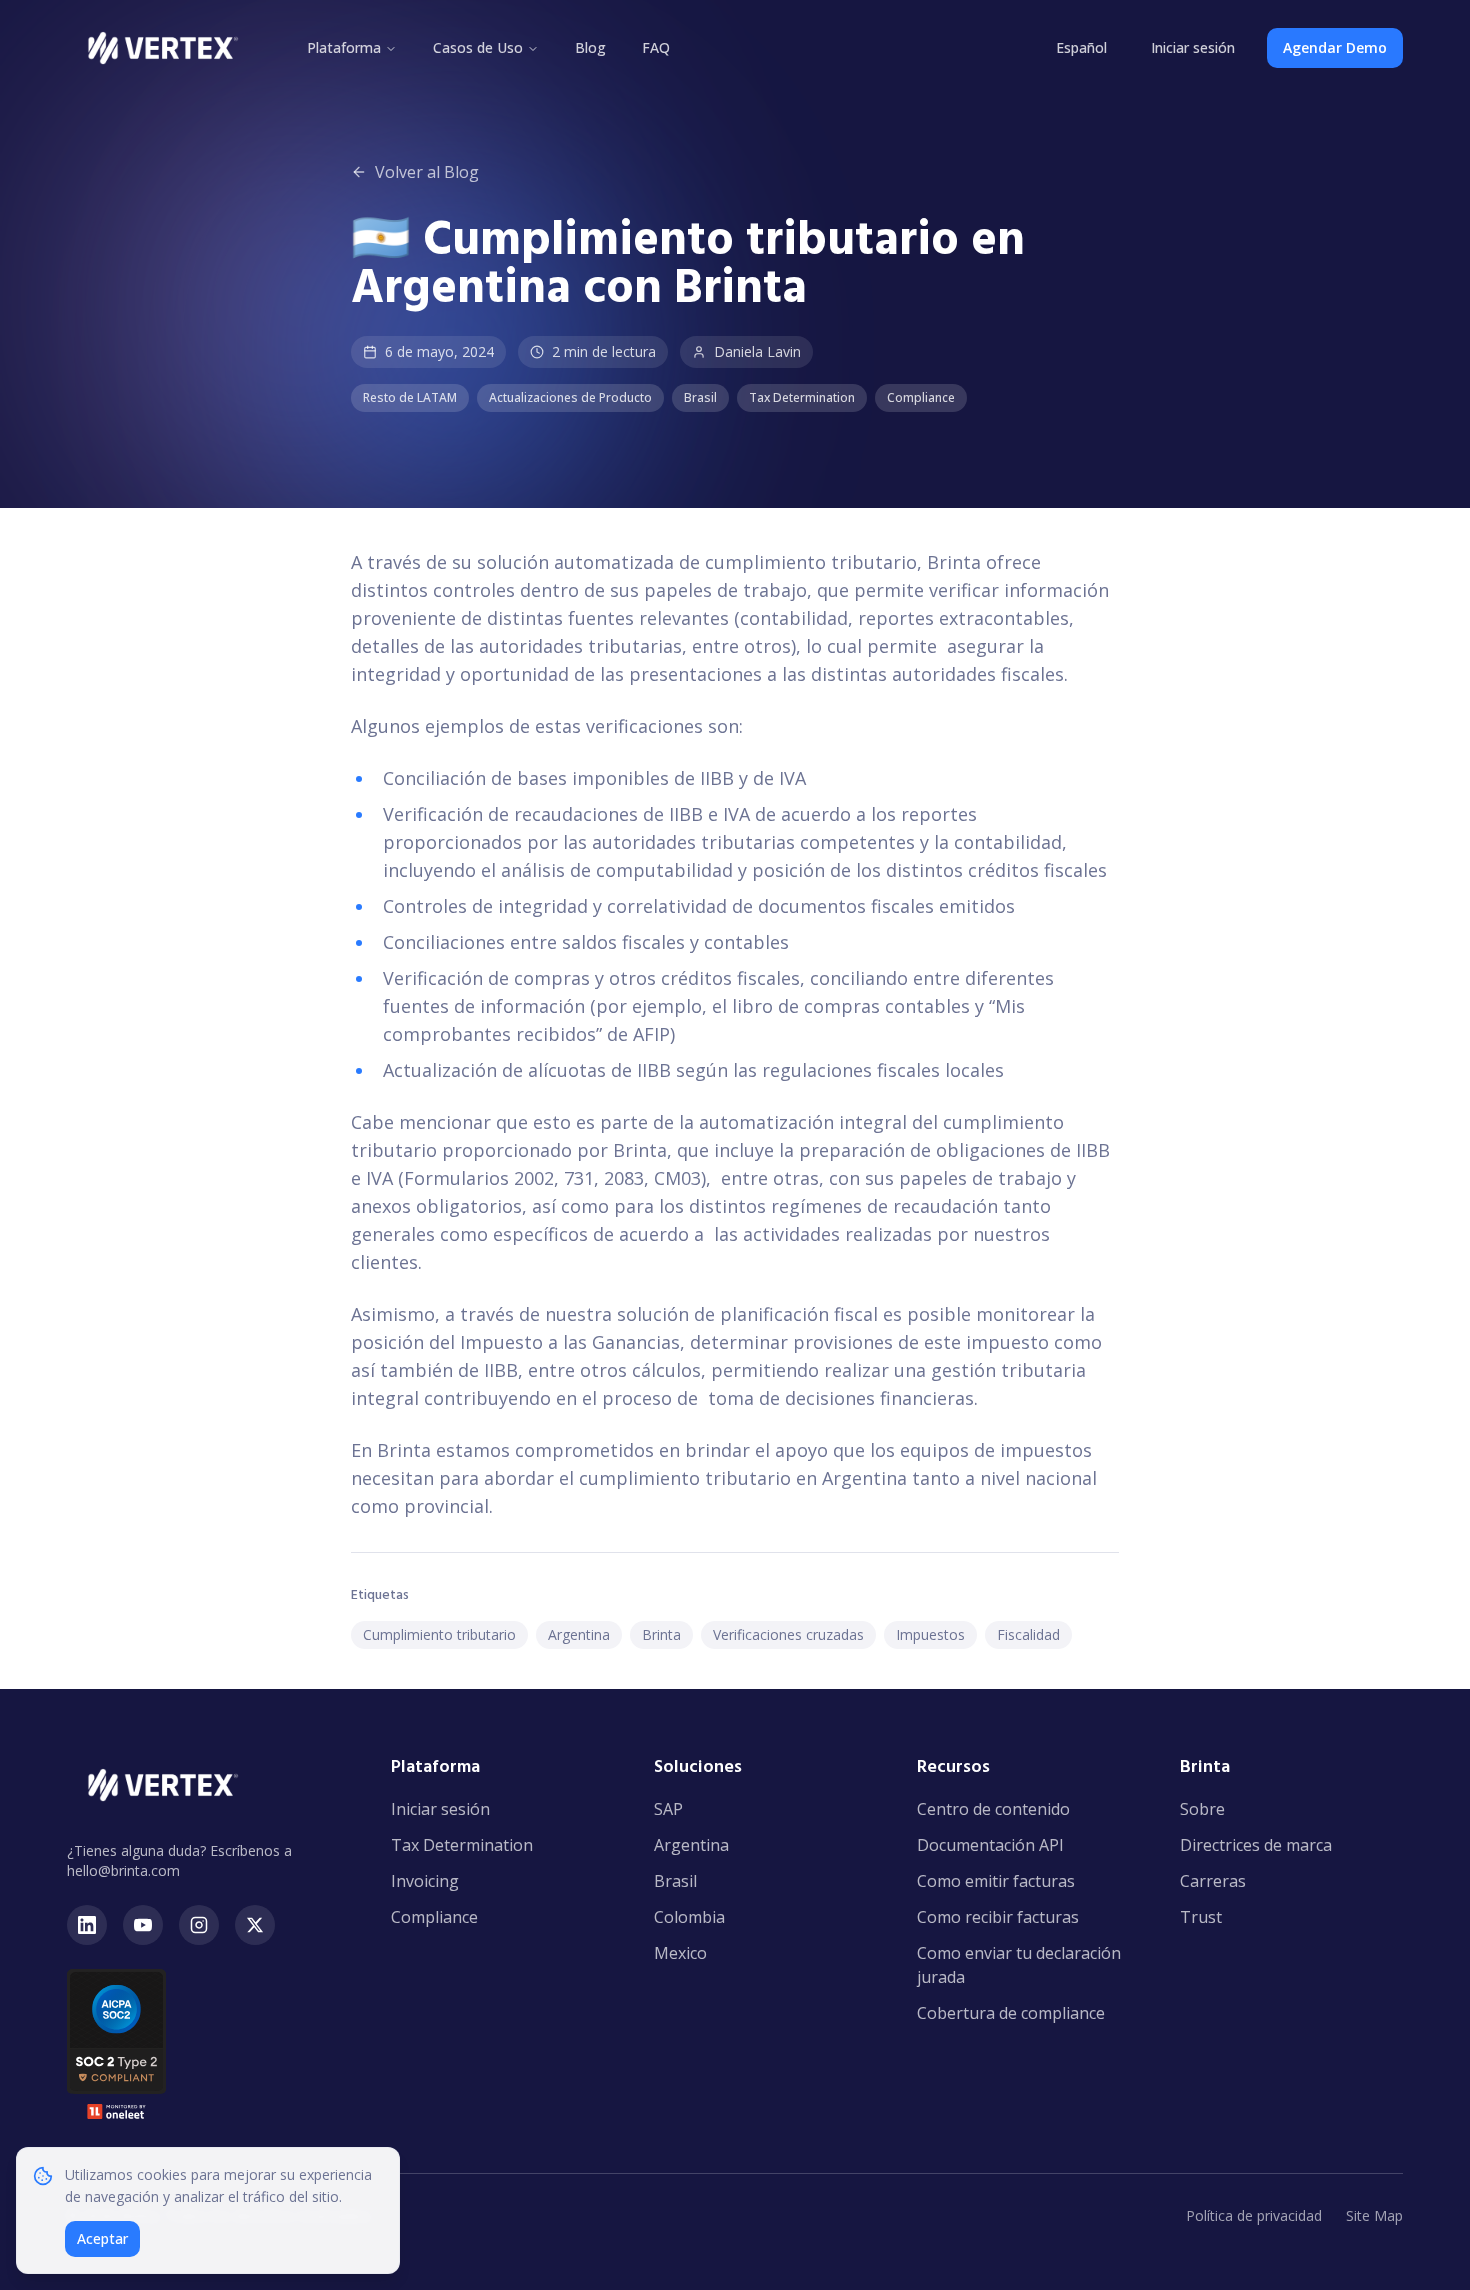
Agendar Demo (1335, 47)
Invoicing (425, 1881)
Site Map (1374, 2215)
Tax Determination (462, 1845)
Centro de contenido (993, 1809)
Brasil (675, 1881)
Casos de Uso (478, 47)
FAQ (656, 47)
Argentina (691, 1845)
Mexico (680, 1953)
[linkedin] (87, 1925)
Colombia (689, 1917)
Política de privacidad (1254, 2215)
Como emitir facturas (996, 1881)
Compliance (434, 1917)
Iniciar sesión (1193, 47)
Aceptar (102, 2238)
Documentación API (990, 1845)
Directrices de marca (1256, 1845)
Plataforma (344, 47)
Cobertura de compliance (1011, 2013)
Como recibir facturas (998, 1917)
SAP (668, 1809)
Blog (590, 47)
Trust (1201, 1917)
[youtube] (143, 1925)
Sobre (1202, 1809)
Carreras (1213, 1881)
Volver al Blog (427, 172)
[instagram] (199, 1925)
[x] (255, 1925)
